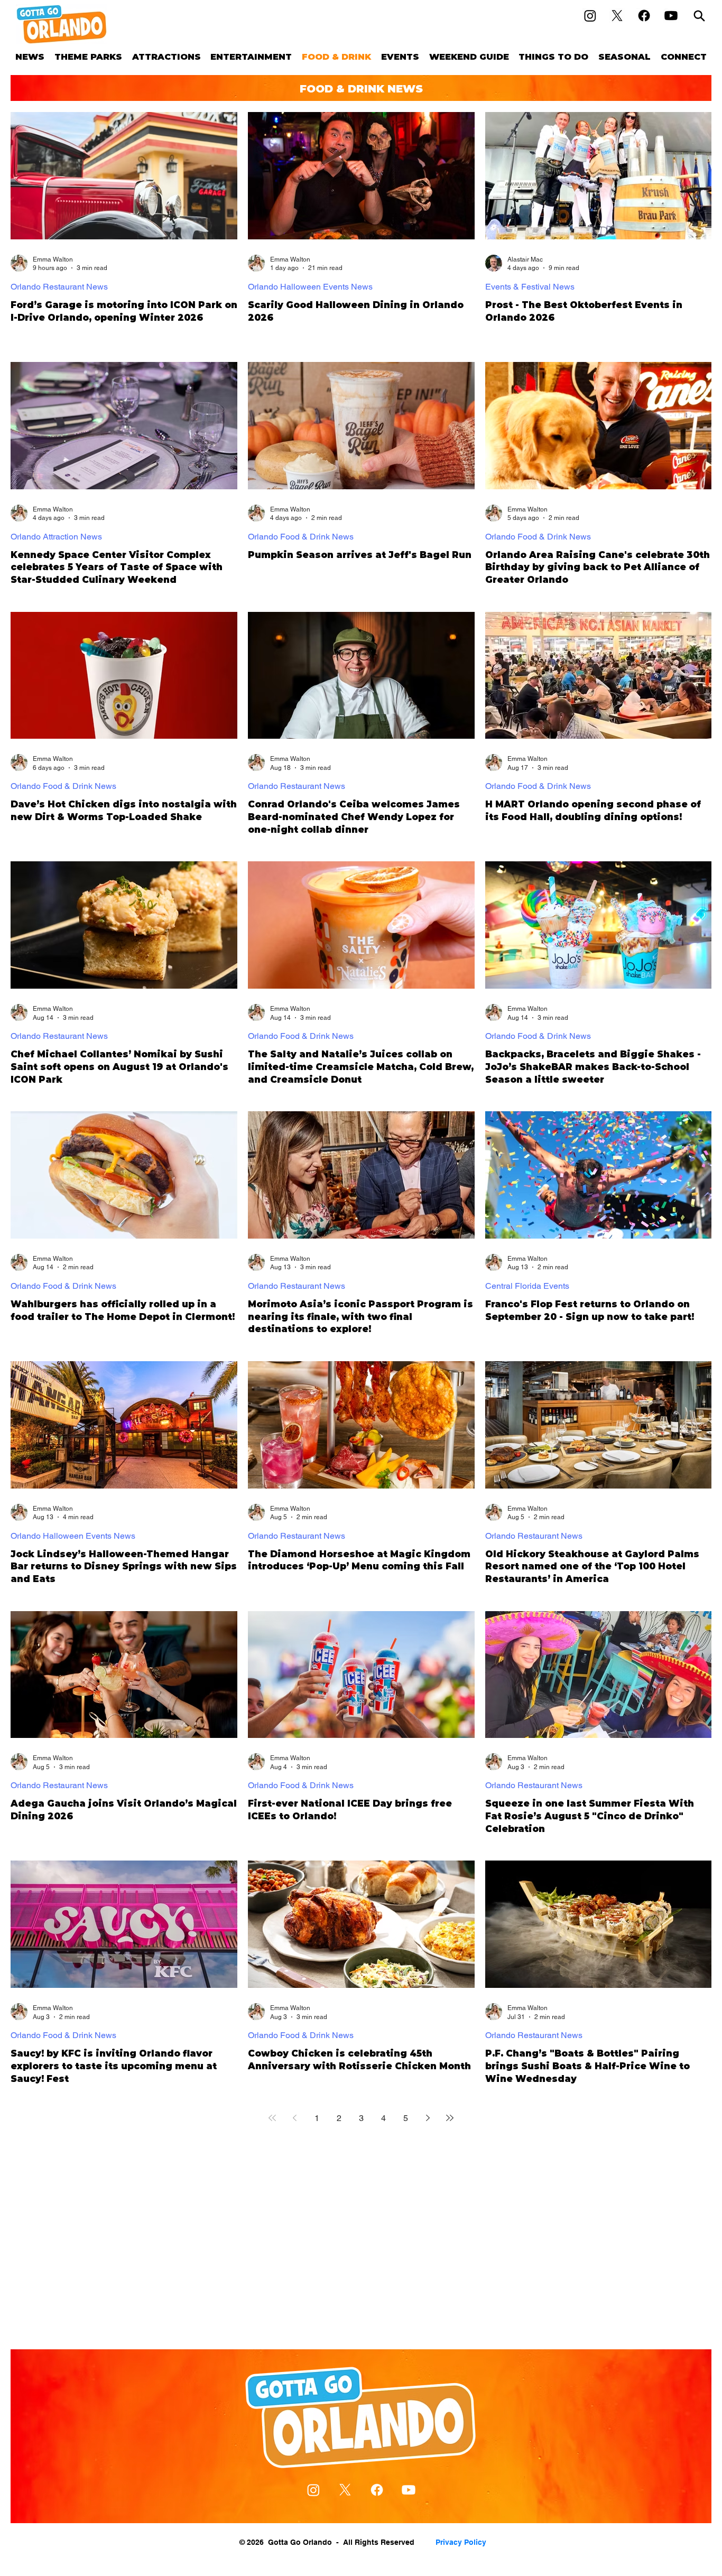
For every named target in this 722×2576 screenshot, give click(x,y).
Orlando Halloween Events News (310, 287)
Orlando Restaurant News (59, 287)
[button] (89, 57)
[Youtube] (671, 16)
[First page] (272, 2118)
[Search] (699, 16)
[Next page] (428, 2118)
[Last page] (450, 2118)
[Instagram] (590, 16)
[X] (617, 16)
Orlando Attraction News (56, 537)
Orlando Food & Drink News (301, 537)
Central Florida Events (527, 1286)
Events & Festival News (530, 287)
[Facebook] (644, 16)
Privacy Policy (461, 2542)
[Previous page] (294, 2118)
